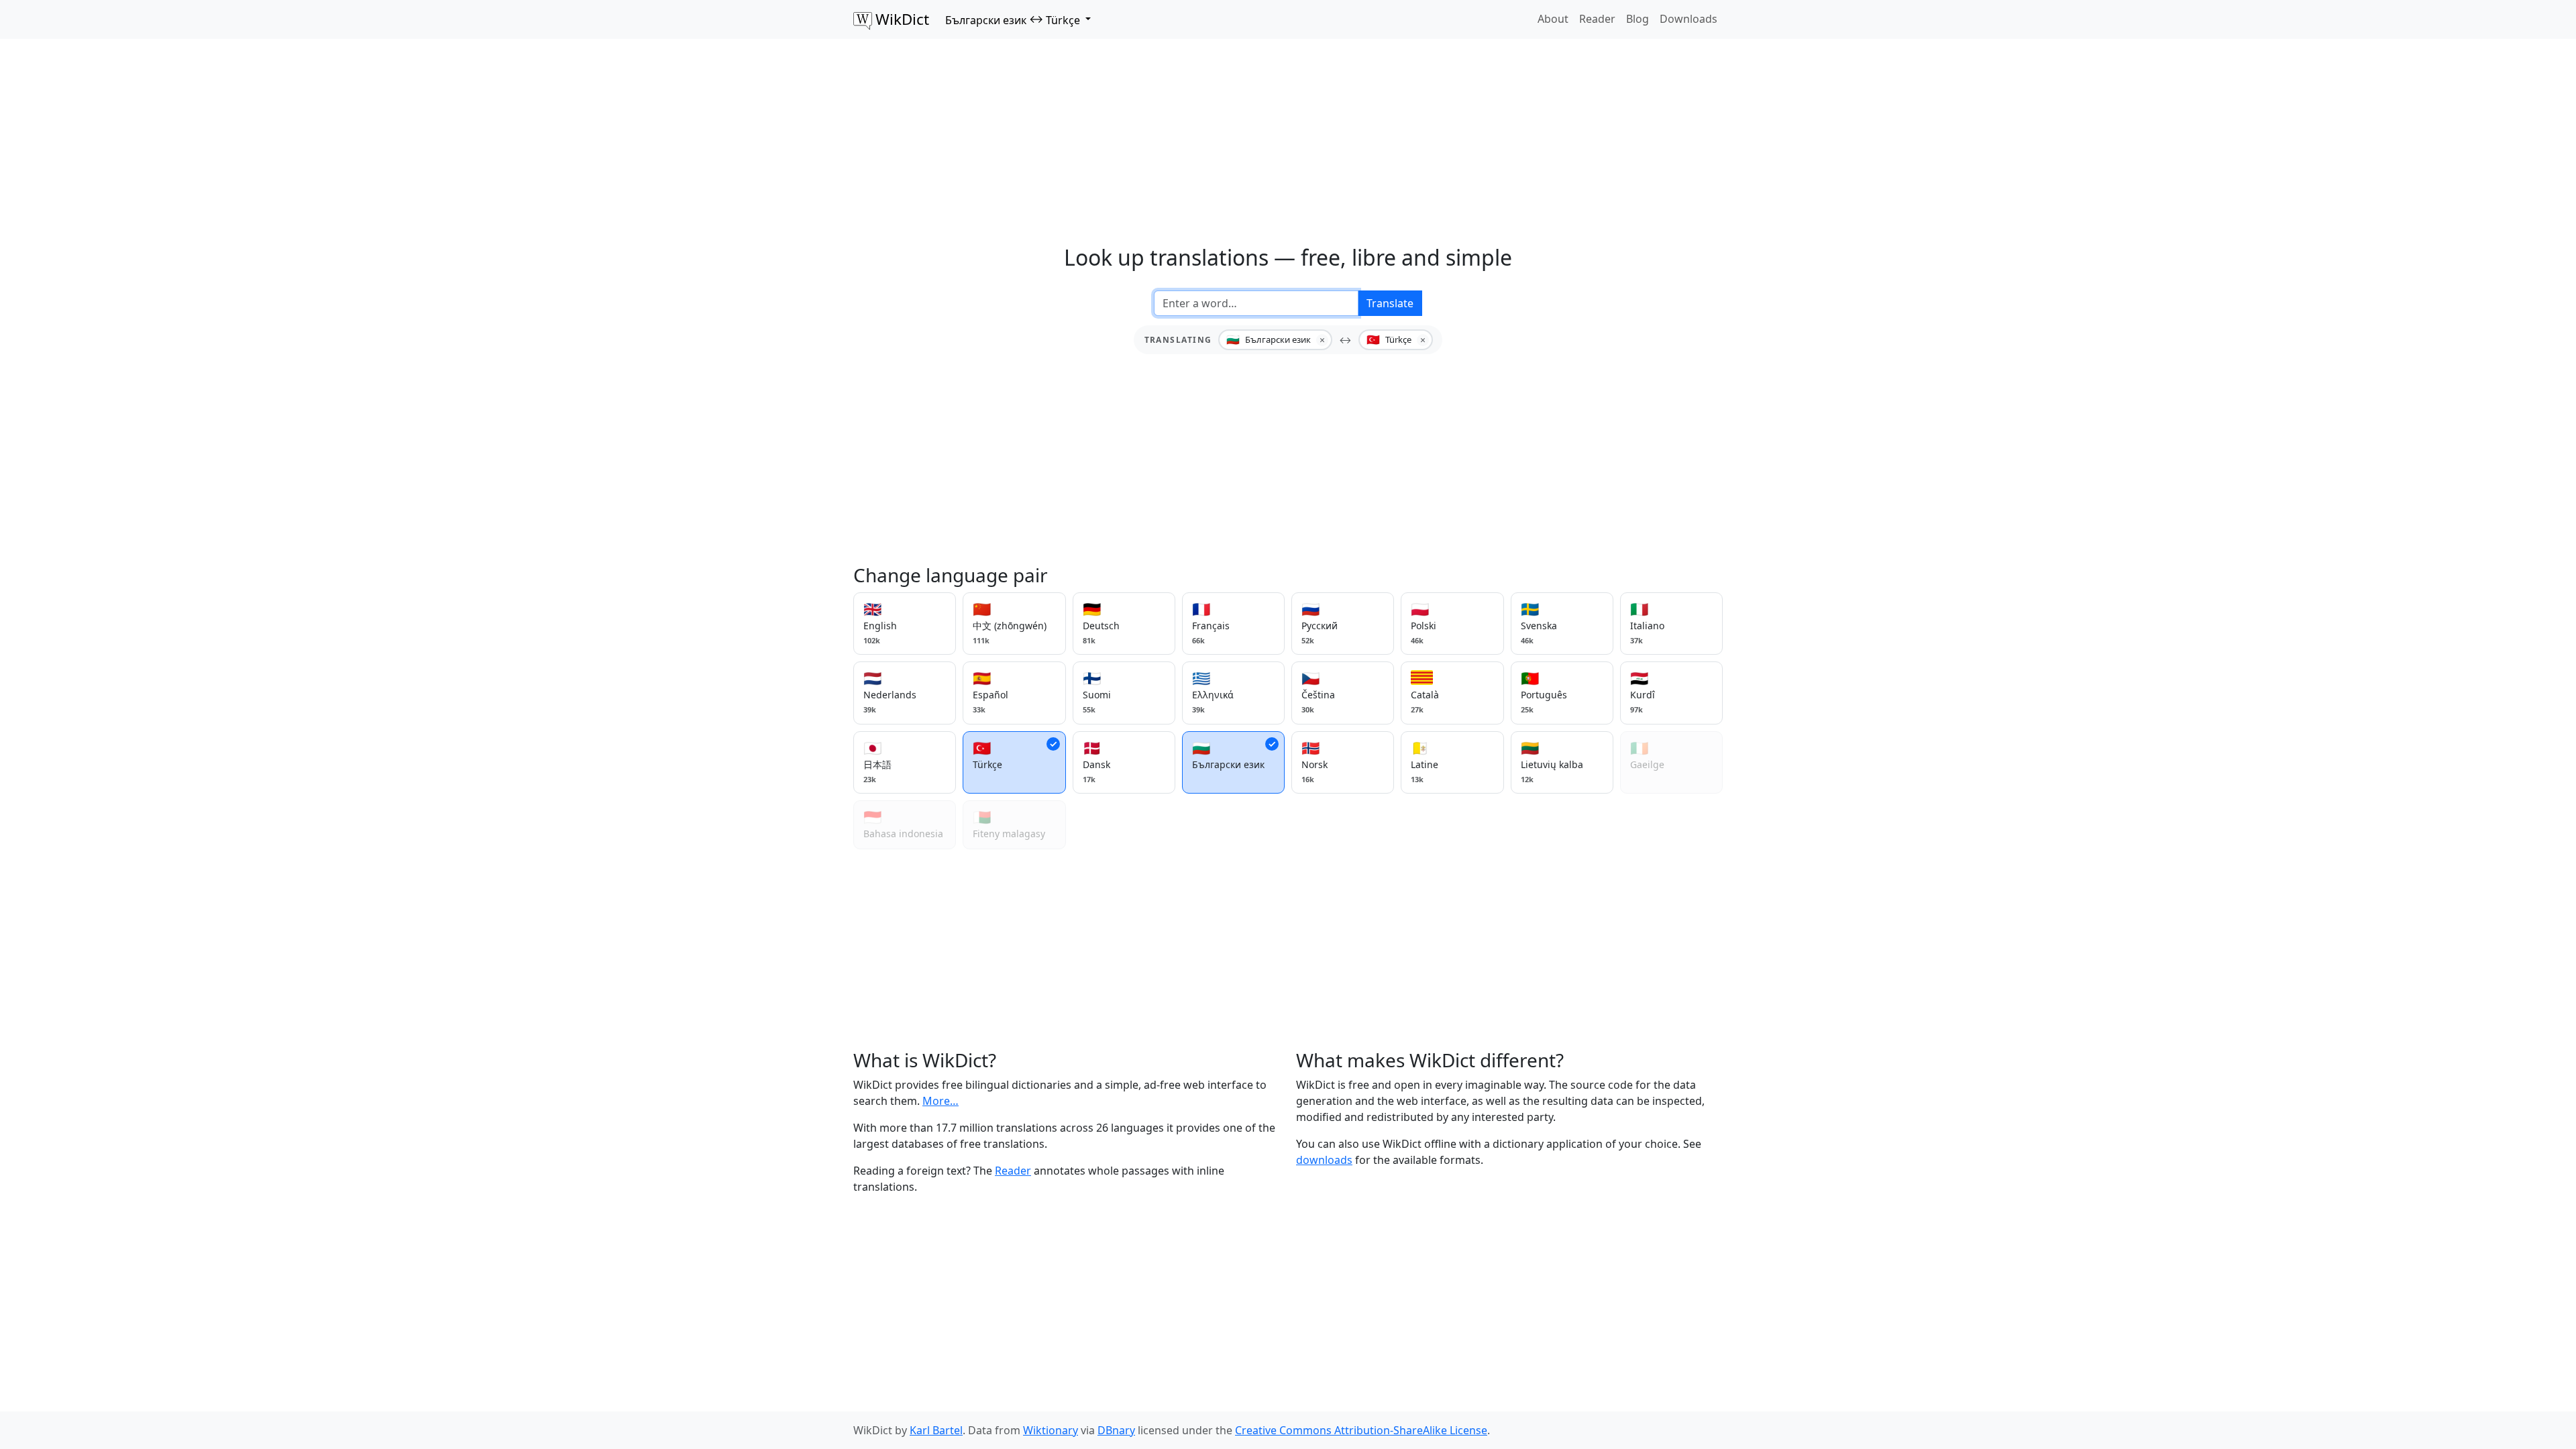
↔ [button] (1013, 19)
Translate (1390, 303)
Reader (1597, 19)
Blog (1638, 19)
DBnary (1116, 1430)
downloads (1324, 1160)
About (1553, 19)
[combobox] (1256, 303)
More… (941, 1101)
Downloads (1688, 19)
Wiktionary (1051, 1430)
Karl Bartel (936, 1430)
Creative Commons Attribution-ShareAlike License (1361, 1430)
